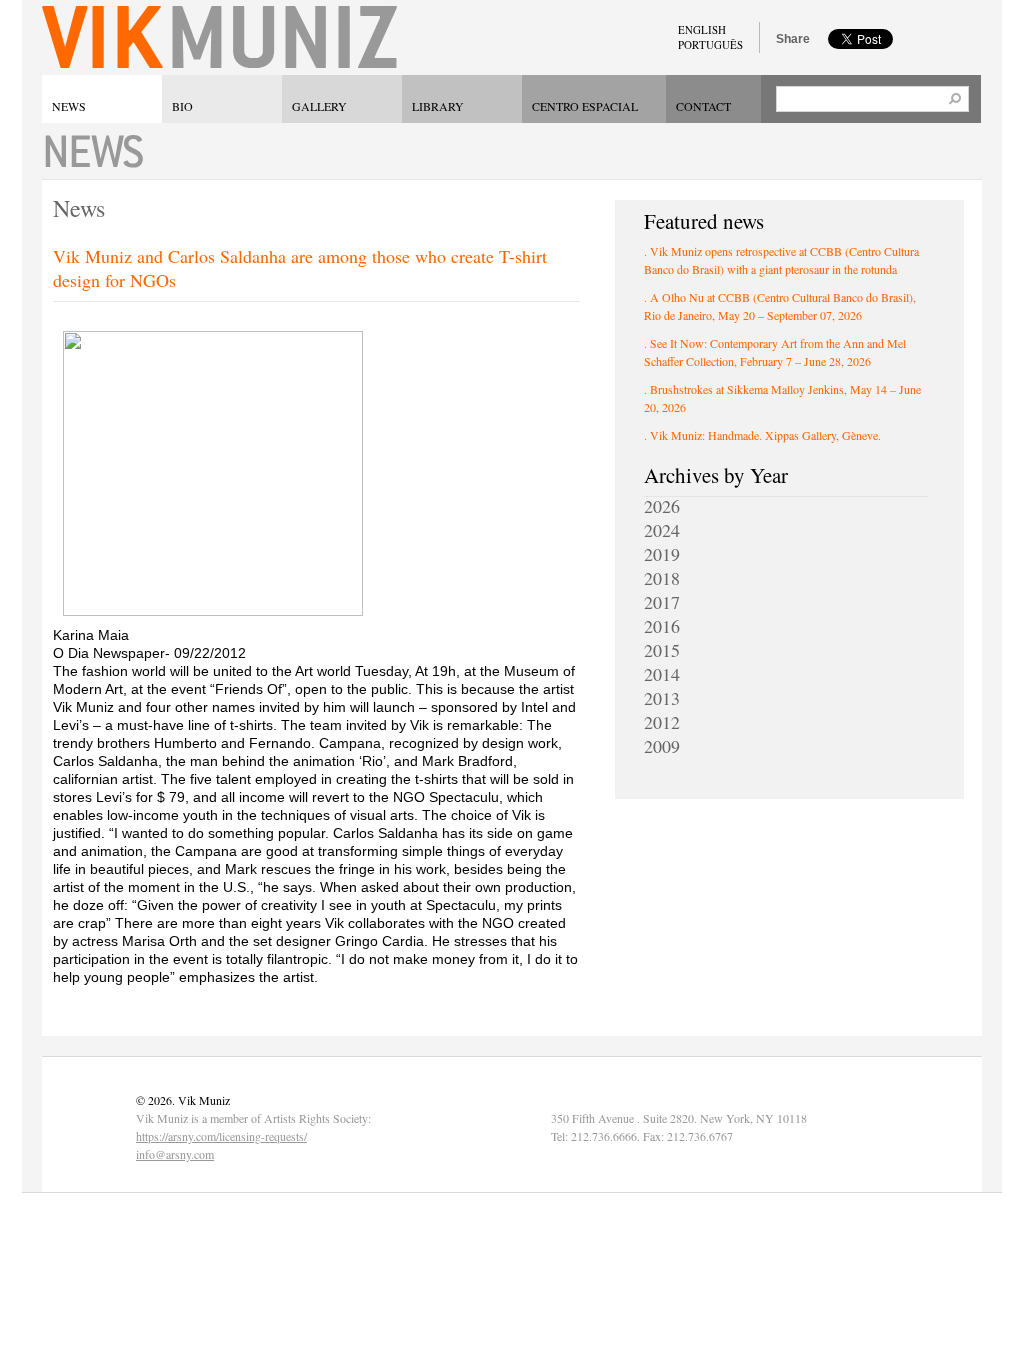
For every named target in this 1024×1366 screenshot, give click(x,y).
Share (793, 39)
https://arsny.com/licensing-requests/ (221, 1136)
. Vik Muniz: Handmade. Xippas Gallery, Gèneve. (762, 435)
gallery (319, 106)
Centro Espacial (585, 106)
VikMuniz (219, 37)
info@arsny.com (175, 1154)
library (438, 106)
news (69, 106)
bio (182, 106)
